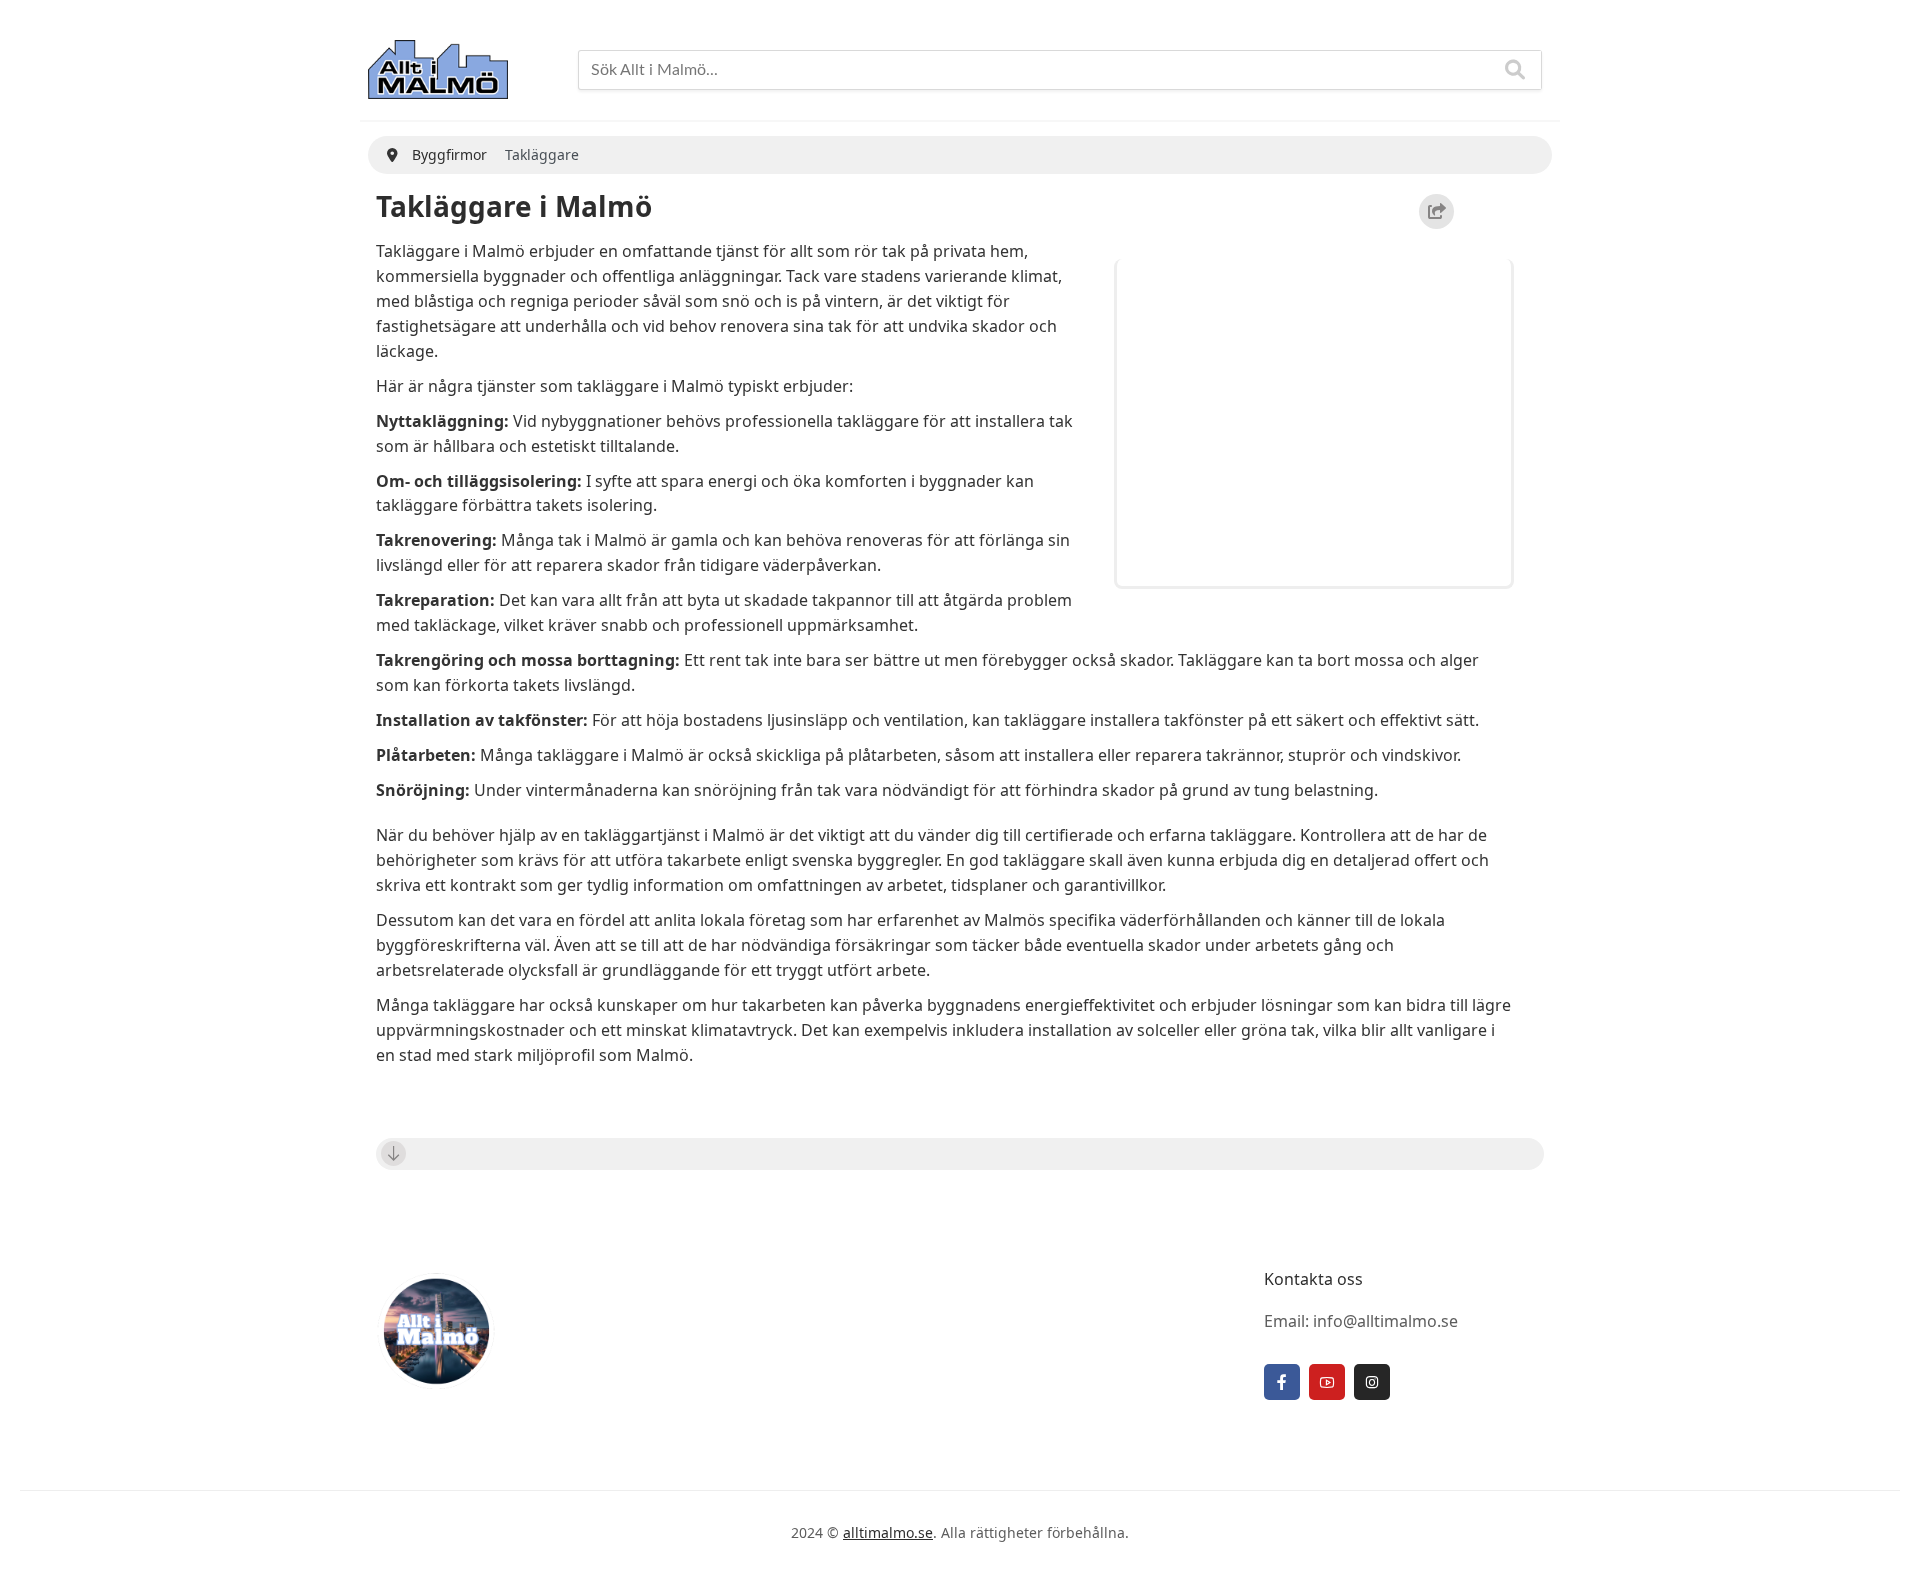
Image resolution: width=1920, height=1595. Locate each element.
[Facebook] (1282, 1382)
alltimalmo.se (888, 1532)
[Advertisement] (1317, 419)
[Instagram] (1372, 1382)
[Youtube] (1327, 1382)
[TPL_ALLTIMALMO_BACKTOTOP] (1885, 1557)
